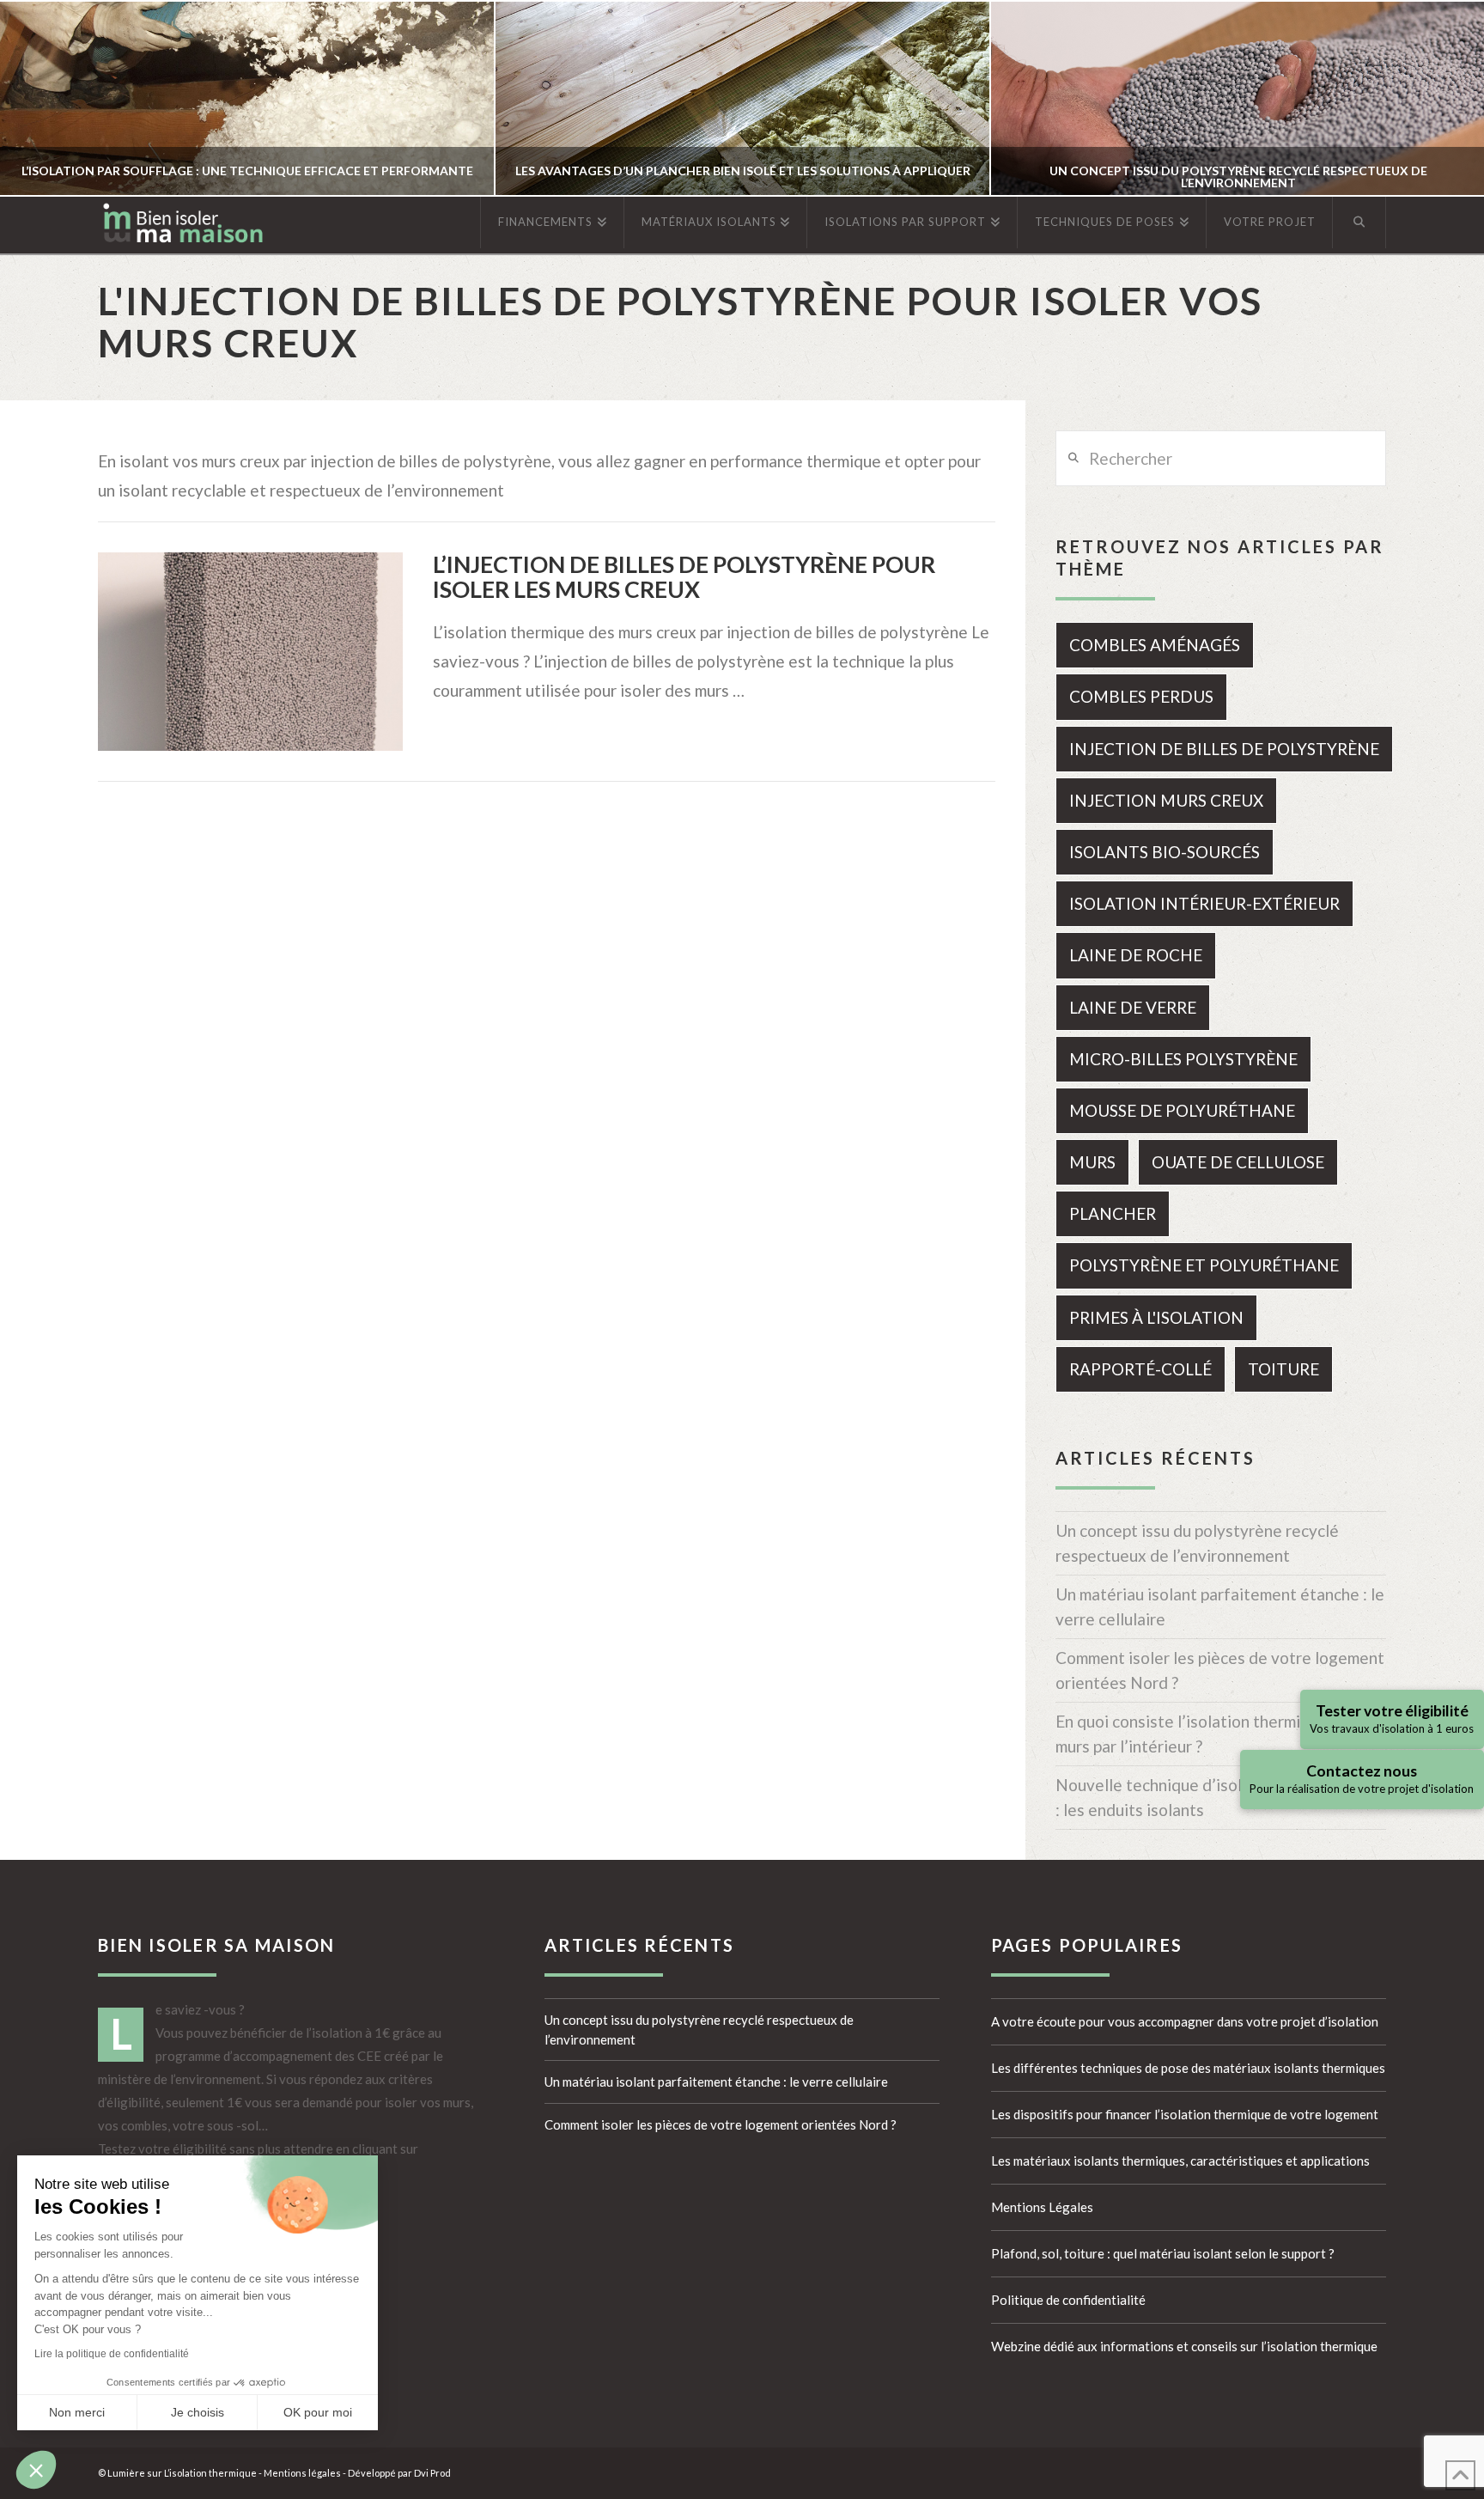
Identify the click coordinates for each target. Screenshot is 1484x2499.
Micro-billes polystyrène (1183, 1059)
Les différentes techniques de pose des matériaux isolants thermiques (1188, 2068)
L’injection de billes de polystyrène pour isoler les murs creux (684, 577)
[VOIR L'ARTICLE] (250, 652)
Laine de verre (1133, 1007)
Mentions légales (302, 2473)
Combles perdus (1141, 696)
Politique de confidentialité (1068, 2300)
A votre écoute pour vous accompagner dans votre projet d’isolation (1185, 2021)
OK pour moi (318, 2412)
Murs (1092, 1162)
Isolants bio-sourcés (1165, 852)
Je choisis (198, 2412)
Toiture (1283, 1369)
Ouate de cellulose (1238, 1162)
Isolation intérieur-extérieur (1204, 903)
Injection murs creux (1166, 800)
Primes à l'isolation (1156, 1317)
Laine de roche (1136, 955)
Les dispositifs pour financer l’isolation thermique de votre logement (1185, 2114)
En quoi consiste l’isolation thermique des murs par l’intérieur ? (1207, 1734)
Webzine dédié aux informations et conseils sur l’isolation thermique (1184, 2346)
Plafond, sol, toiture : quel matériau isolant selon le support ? (1163, 2253)
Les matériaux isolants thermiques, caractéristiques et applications (1180, 2161)
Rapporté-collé (1140, 1369)
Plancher (1113, 1213)
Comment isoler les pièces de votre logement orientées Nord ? (1220, 1670)
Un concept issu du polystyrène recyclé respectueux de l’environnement (1197, 1543)
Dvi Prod (432, 2473)
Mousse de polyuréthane (1182, 1110)
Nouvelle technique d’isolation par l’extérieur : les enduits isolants (1220, 1797)
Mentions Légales (1042, 2207)
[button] (36, 2470)
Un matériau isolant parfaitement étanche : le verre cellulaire (1220, 1606)
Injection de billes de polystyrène (1224, 749)
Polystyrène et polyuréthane (1204, 1265)
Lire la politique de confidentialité (112, 2354)
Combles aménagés (1155, 645)
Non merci (77, 2412)
